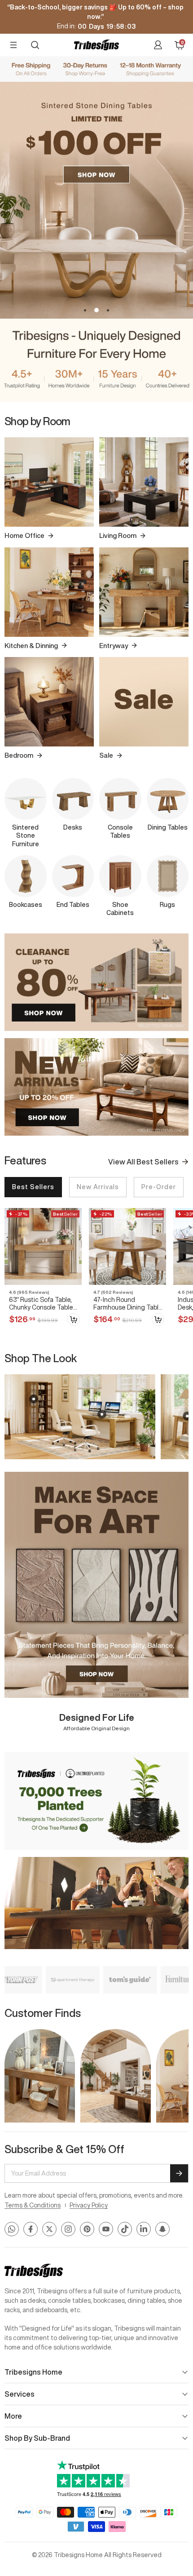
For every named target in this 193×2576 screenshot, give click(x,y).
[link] (43, 1269)
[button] (85, 310)
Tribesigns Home (33, 2372)
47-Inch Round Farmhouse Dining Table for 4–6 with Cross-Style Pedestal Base (129, 1304)
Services (20, 2394)
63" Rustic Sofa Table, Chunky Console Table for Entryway (41, 1304)
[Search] (35, 45)
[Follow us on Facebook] (31, 2229)
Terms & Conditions (33, 2205)
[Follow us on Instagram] (68, 2229)
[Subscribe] (179, 2173)
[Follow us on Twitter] (49, 2229)
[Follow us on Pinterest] (87, 2229)
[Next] (183, 587)
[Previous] (10, 587)
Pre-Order (159, 1187)
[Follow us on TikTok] (125, 2229)
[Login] (158, 45)
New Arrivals (98, 1187)
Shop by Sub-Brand (37, 2438)
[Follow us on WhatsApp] (12, 2229)
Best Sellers (33, 1187)
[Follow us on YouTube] (106, 2229)
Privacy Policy (89, 2205)
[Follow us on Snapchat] (162, 2229)
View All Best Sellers (143, 1162)
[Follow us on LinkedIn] (144, 2229)
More (13, 2416)
